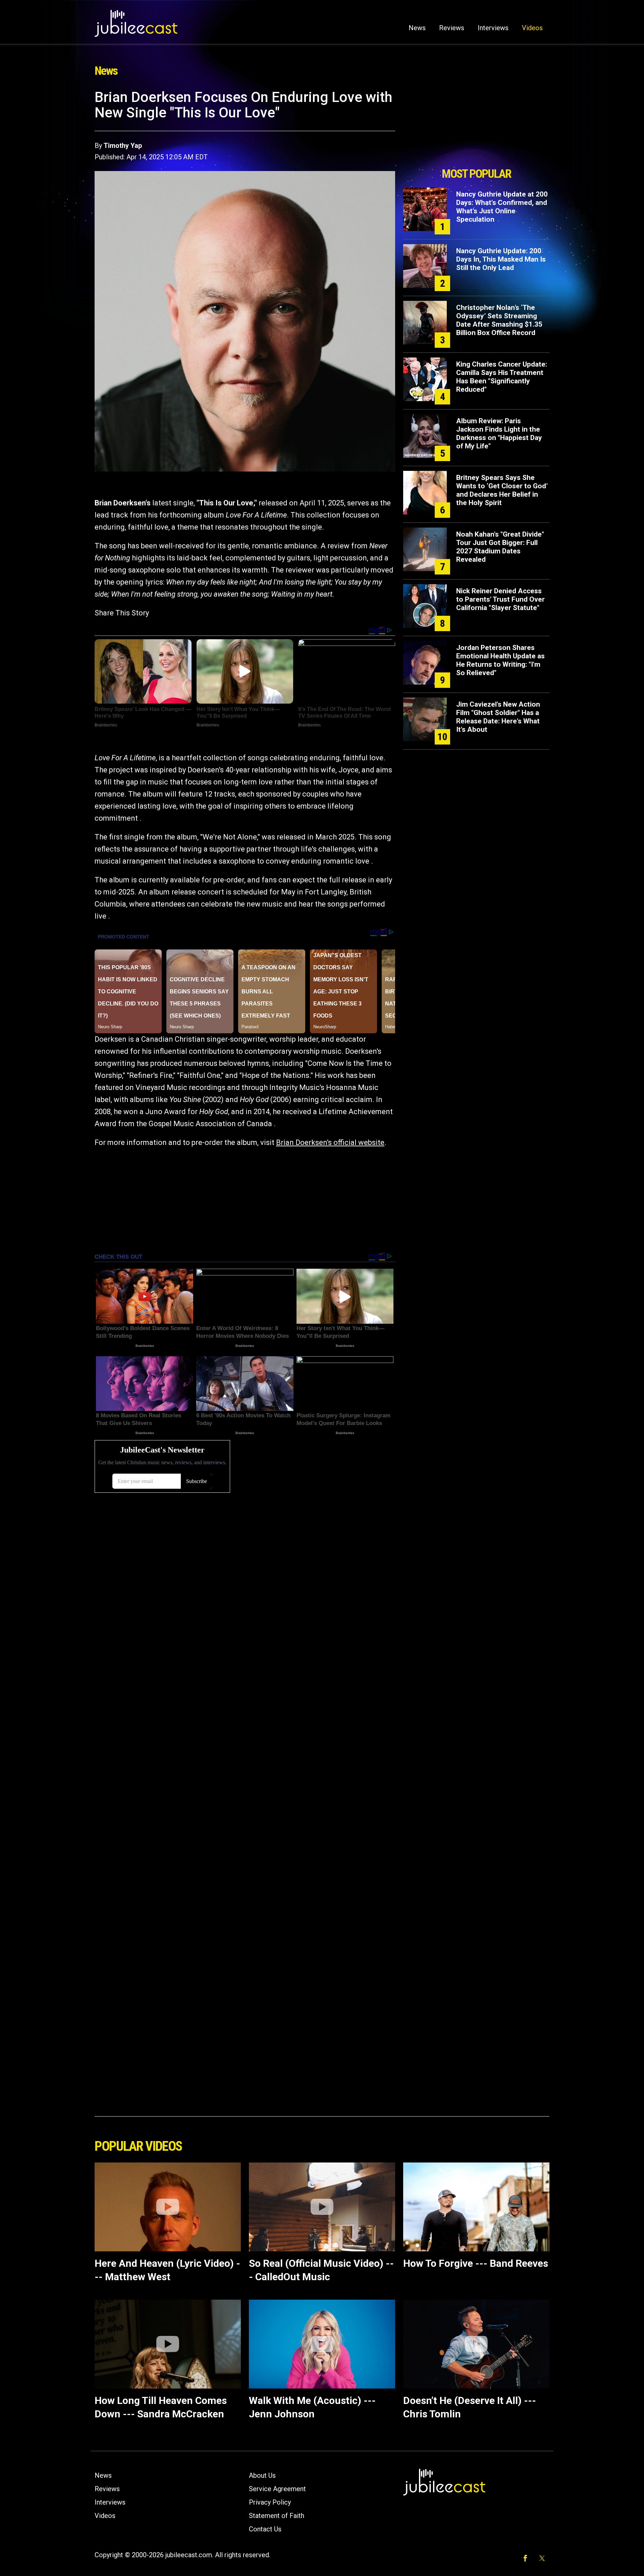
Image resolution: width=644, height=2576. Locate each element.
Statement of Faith (277, 2516)
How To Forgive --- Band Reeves (476, 2263)
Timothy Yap (123, 146)
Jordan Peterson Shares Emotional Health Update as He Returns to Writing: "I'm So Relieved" (500, 660)
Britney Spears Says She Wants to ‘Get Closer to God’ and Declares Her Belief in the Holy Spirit (502, 490)
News (417, 28)
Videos (532, 28)
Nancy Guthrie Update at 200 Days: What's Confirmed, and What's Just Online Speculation (502, 207)
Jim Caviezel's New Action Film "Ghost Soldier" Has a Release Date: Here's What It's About (498, 717)
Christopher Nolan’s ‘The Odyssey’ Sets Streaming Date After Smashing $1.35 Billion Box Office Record (499, 320)
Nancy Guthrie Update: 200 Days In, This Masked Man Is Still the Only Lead (501, 259)
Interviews (493, 28)
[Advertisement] (476, 126)
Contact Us (265, 2529)
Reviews (452, 28)
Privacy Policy (270, 2502)
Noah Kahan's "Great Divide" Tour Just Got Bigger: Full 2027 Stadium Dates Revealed (500, 547)
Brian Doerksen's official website (330, 1142)
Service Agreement (277, 2489)
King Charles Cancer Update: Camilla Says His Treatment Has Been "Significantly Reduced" (502, 377)
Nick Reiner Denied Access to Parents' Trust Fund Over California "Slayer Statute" (500, 599)
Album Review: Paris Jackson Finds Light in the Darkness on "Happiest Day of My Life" (499, 433)
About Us (262, 2475)
